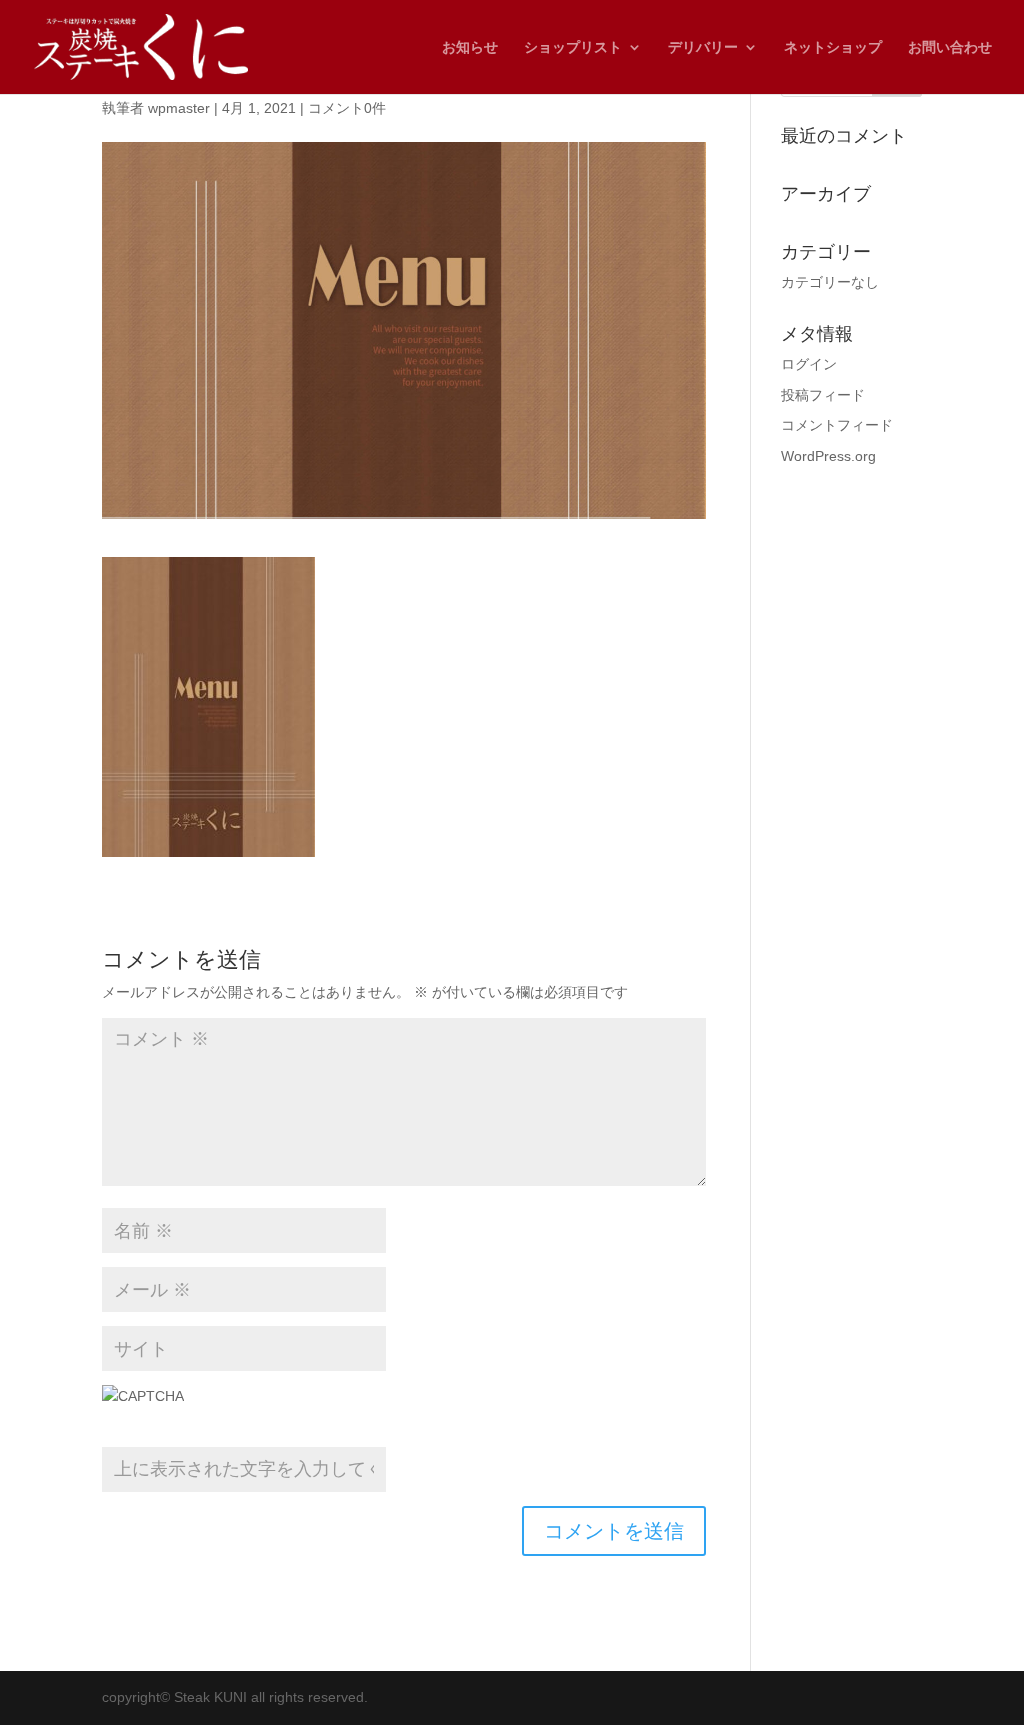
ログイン (809, 364)
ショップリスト (573, 47)
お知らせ (470, 47)
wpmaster (179, 108)
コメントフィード (837, 425)
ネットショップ (833, 47)
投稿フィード (823, 395)
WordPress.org (828, 456)
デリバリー (703, 47)
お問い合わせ (950, 47)
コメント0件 (347, 108)
